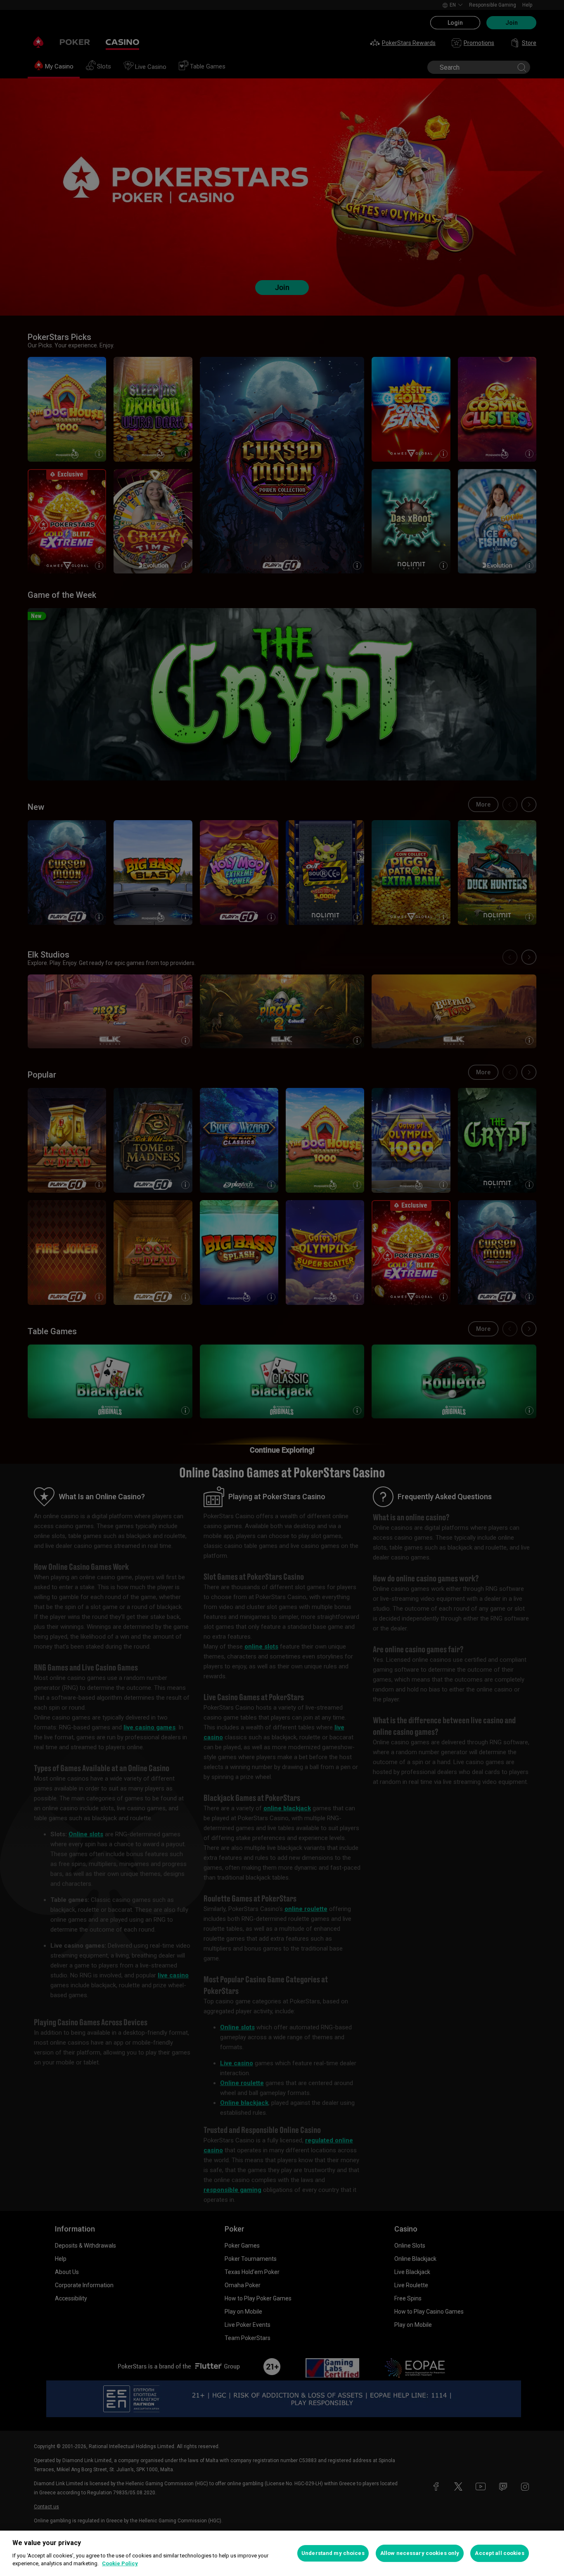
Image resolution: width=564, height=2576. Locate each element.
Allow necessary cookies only (420, 2553)
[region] (282, 2553)
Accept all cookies (499, 2553)
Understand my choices (333, 2553)
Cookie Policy (120, 2563)
